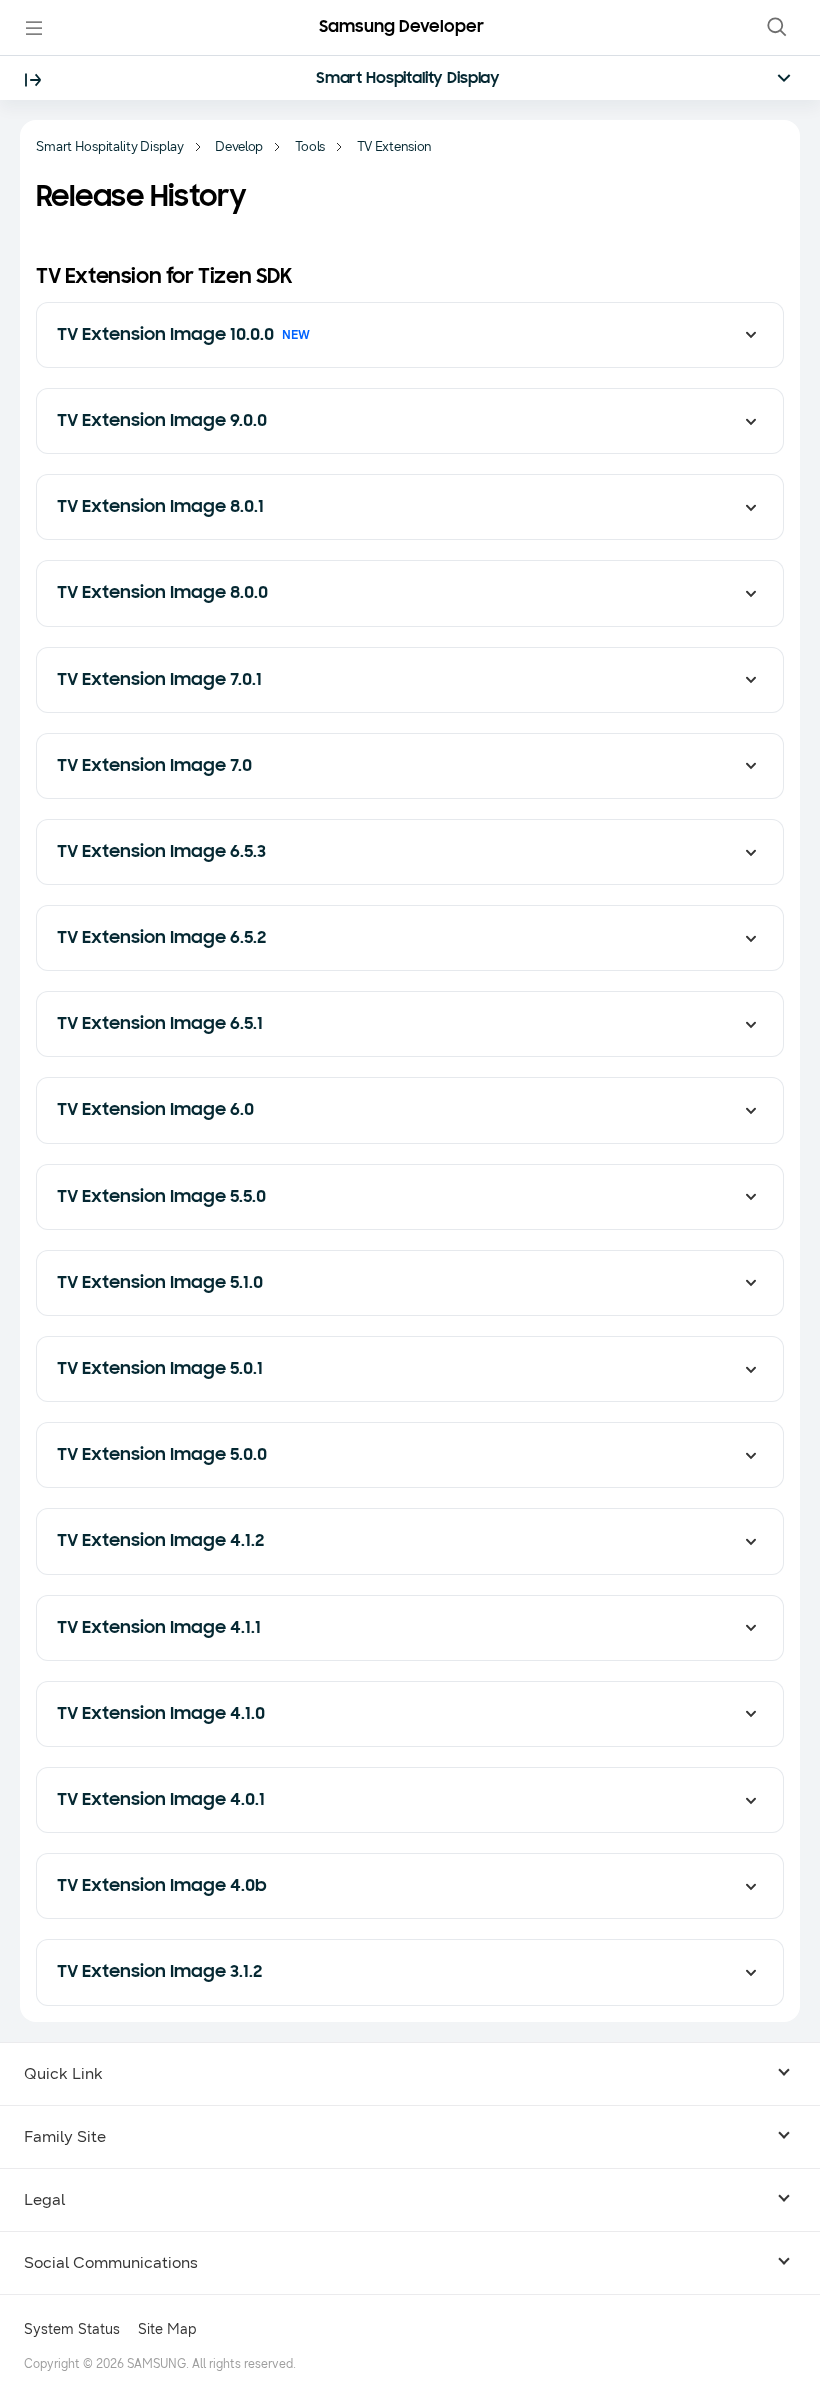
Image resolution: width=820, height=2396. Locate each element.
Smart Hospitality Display (408, 79)
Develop (239, 147)
